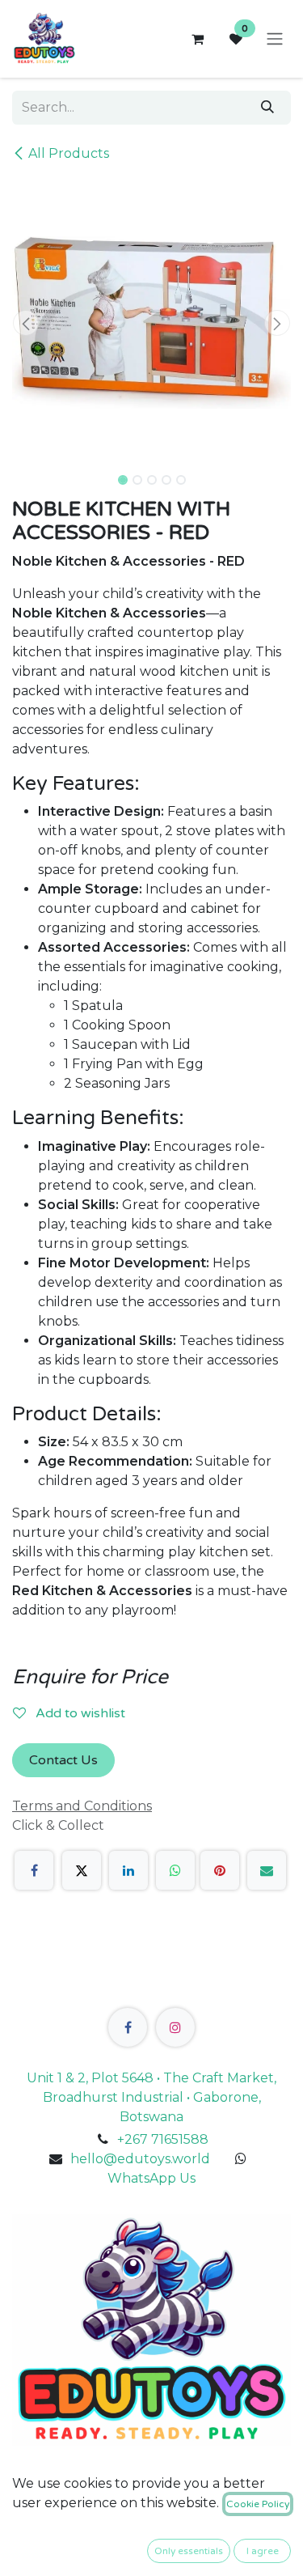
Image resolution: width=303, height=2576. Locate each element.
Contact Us (63, 1760)
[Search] (267, 108)
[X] (82, 1870)
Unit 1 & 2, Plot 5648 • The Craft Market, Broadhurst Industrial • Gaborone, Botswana (151, 2097)
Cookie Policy (258, 2504)
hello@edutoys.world (140, 2159)
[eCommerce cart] (197, 39)
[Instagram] (175, 2027)
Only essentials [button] (189, 2551)
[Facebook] (34, 1870)
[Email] (267, 1870)
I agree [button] (263, 2551)
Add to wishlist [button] (79, 1713)
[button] (26, 323)
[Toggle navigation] (275, 39)
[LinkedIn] (128, 1870)
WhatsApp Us (151, 2178)
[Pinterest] (220, 1870)
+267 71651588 (163, 2139)
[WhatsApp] (175, 1870)
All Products (69, 153)
